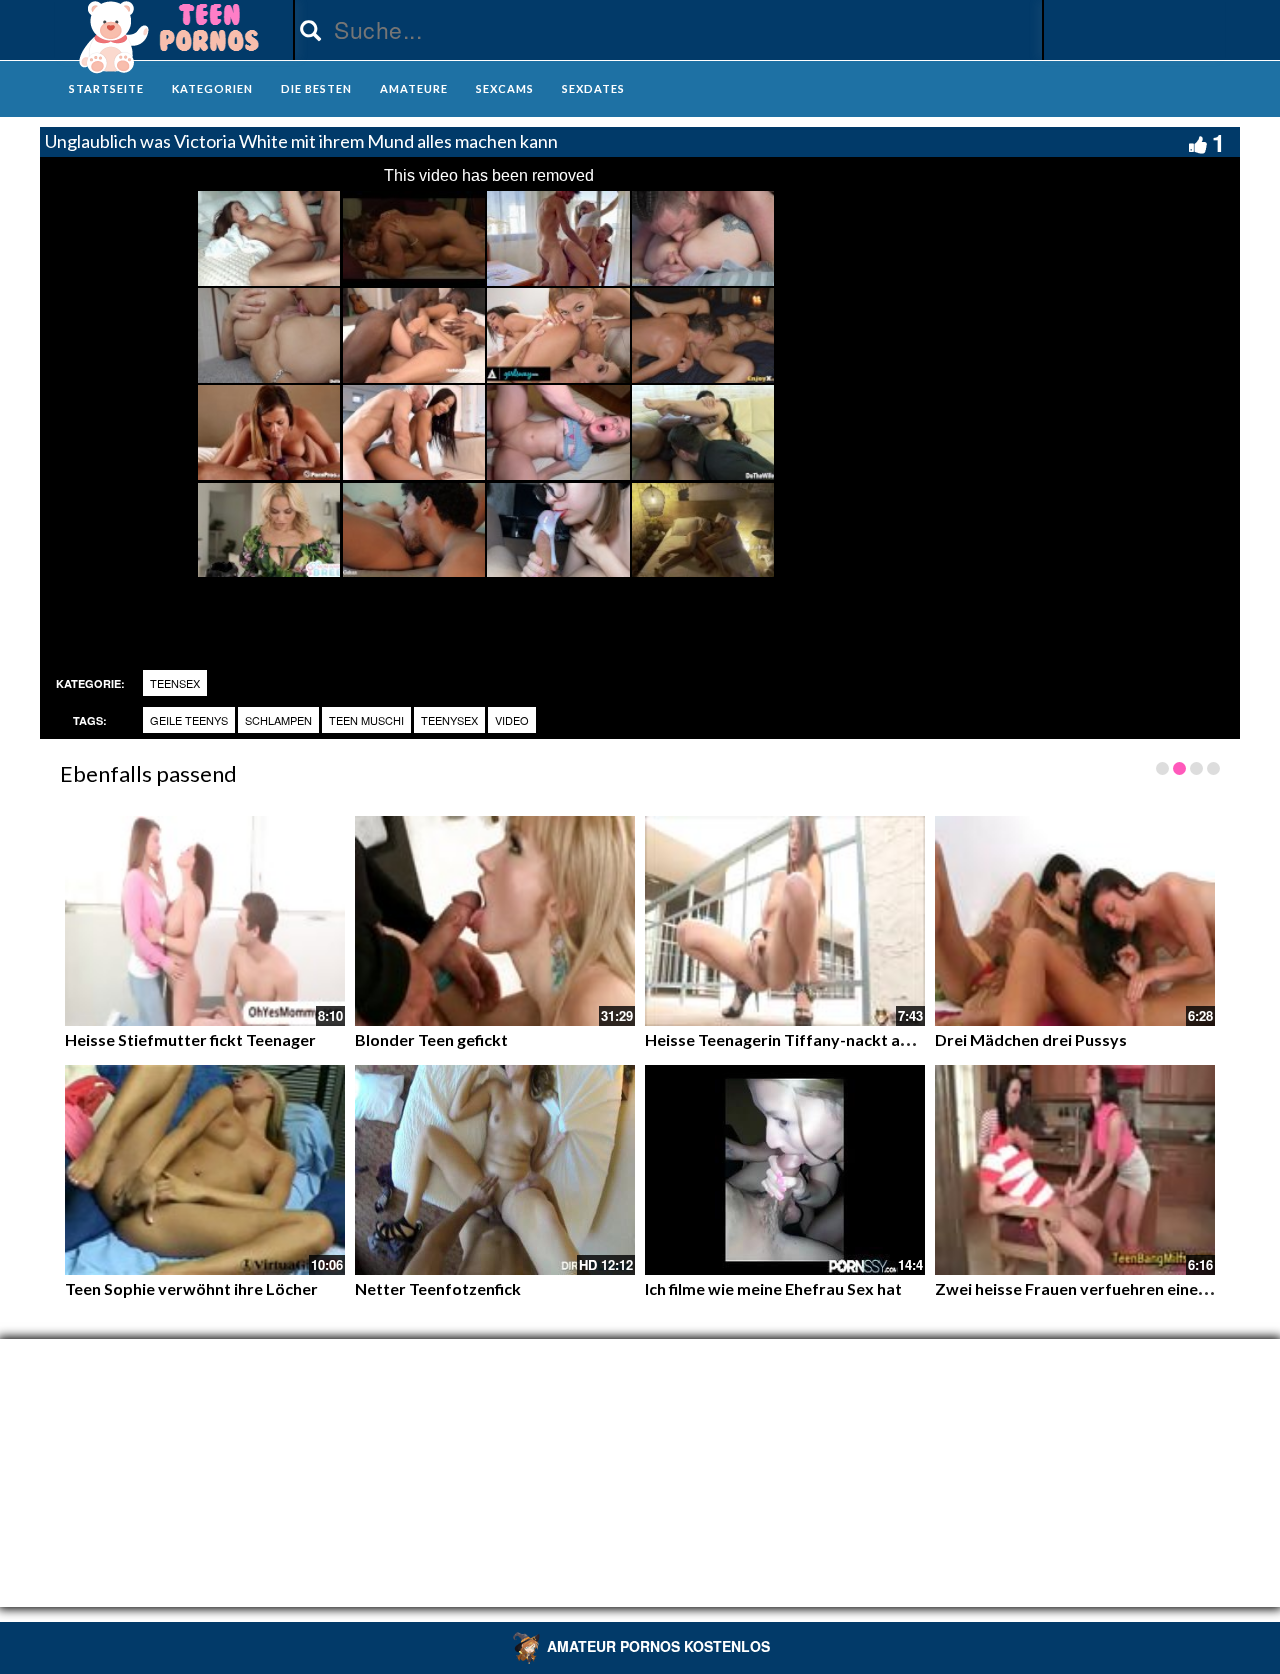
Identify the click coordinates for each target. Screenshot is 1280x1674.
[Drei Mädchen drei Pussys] (1075, 921)
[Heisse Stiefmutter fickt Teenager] (205, 921)
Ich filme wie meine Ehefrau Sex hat (773, 1288)
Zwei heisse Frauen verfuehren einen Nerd (1091, 1288)
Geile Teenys (189, 720)
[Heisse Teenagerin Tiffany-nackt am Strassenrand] (785, 921)
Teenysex (449, 720)
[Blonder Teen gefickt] (495, 921)
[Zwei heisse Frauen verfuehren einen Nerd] (1075, 1170)
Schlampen (278, 720)
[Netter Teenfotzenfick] (495, 1170)
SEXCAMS (505, 88)
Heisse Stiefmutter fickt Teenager (190, 1039)
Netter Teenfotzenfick (438, 1288)
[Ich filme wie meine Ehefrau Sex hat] (785, 1170)
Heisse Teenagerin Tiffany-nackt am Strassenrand (831, 1039)
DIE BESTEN (316, 88)
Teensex (175, 683)
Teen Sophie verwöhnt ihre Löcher (191, 1288)
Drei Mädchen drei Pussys (1031, 1039)
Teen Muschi (366, 720)
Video (512, 720)
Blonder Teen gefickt (431, 1039)
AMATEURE (414, 88)
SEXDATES (593, 88)
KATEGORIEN (212, 88)
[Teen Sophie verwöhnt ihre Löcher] (205, 1170)
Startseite (106, 88)
